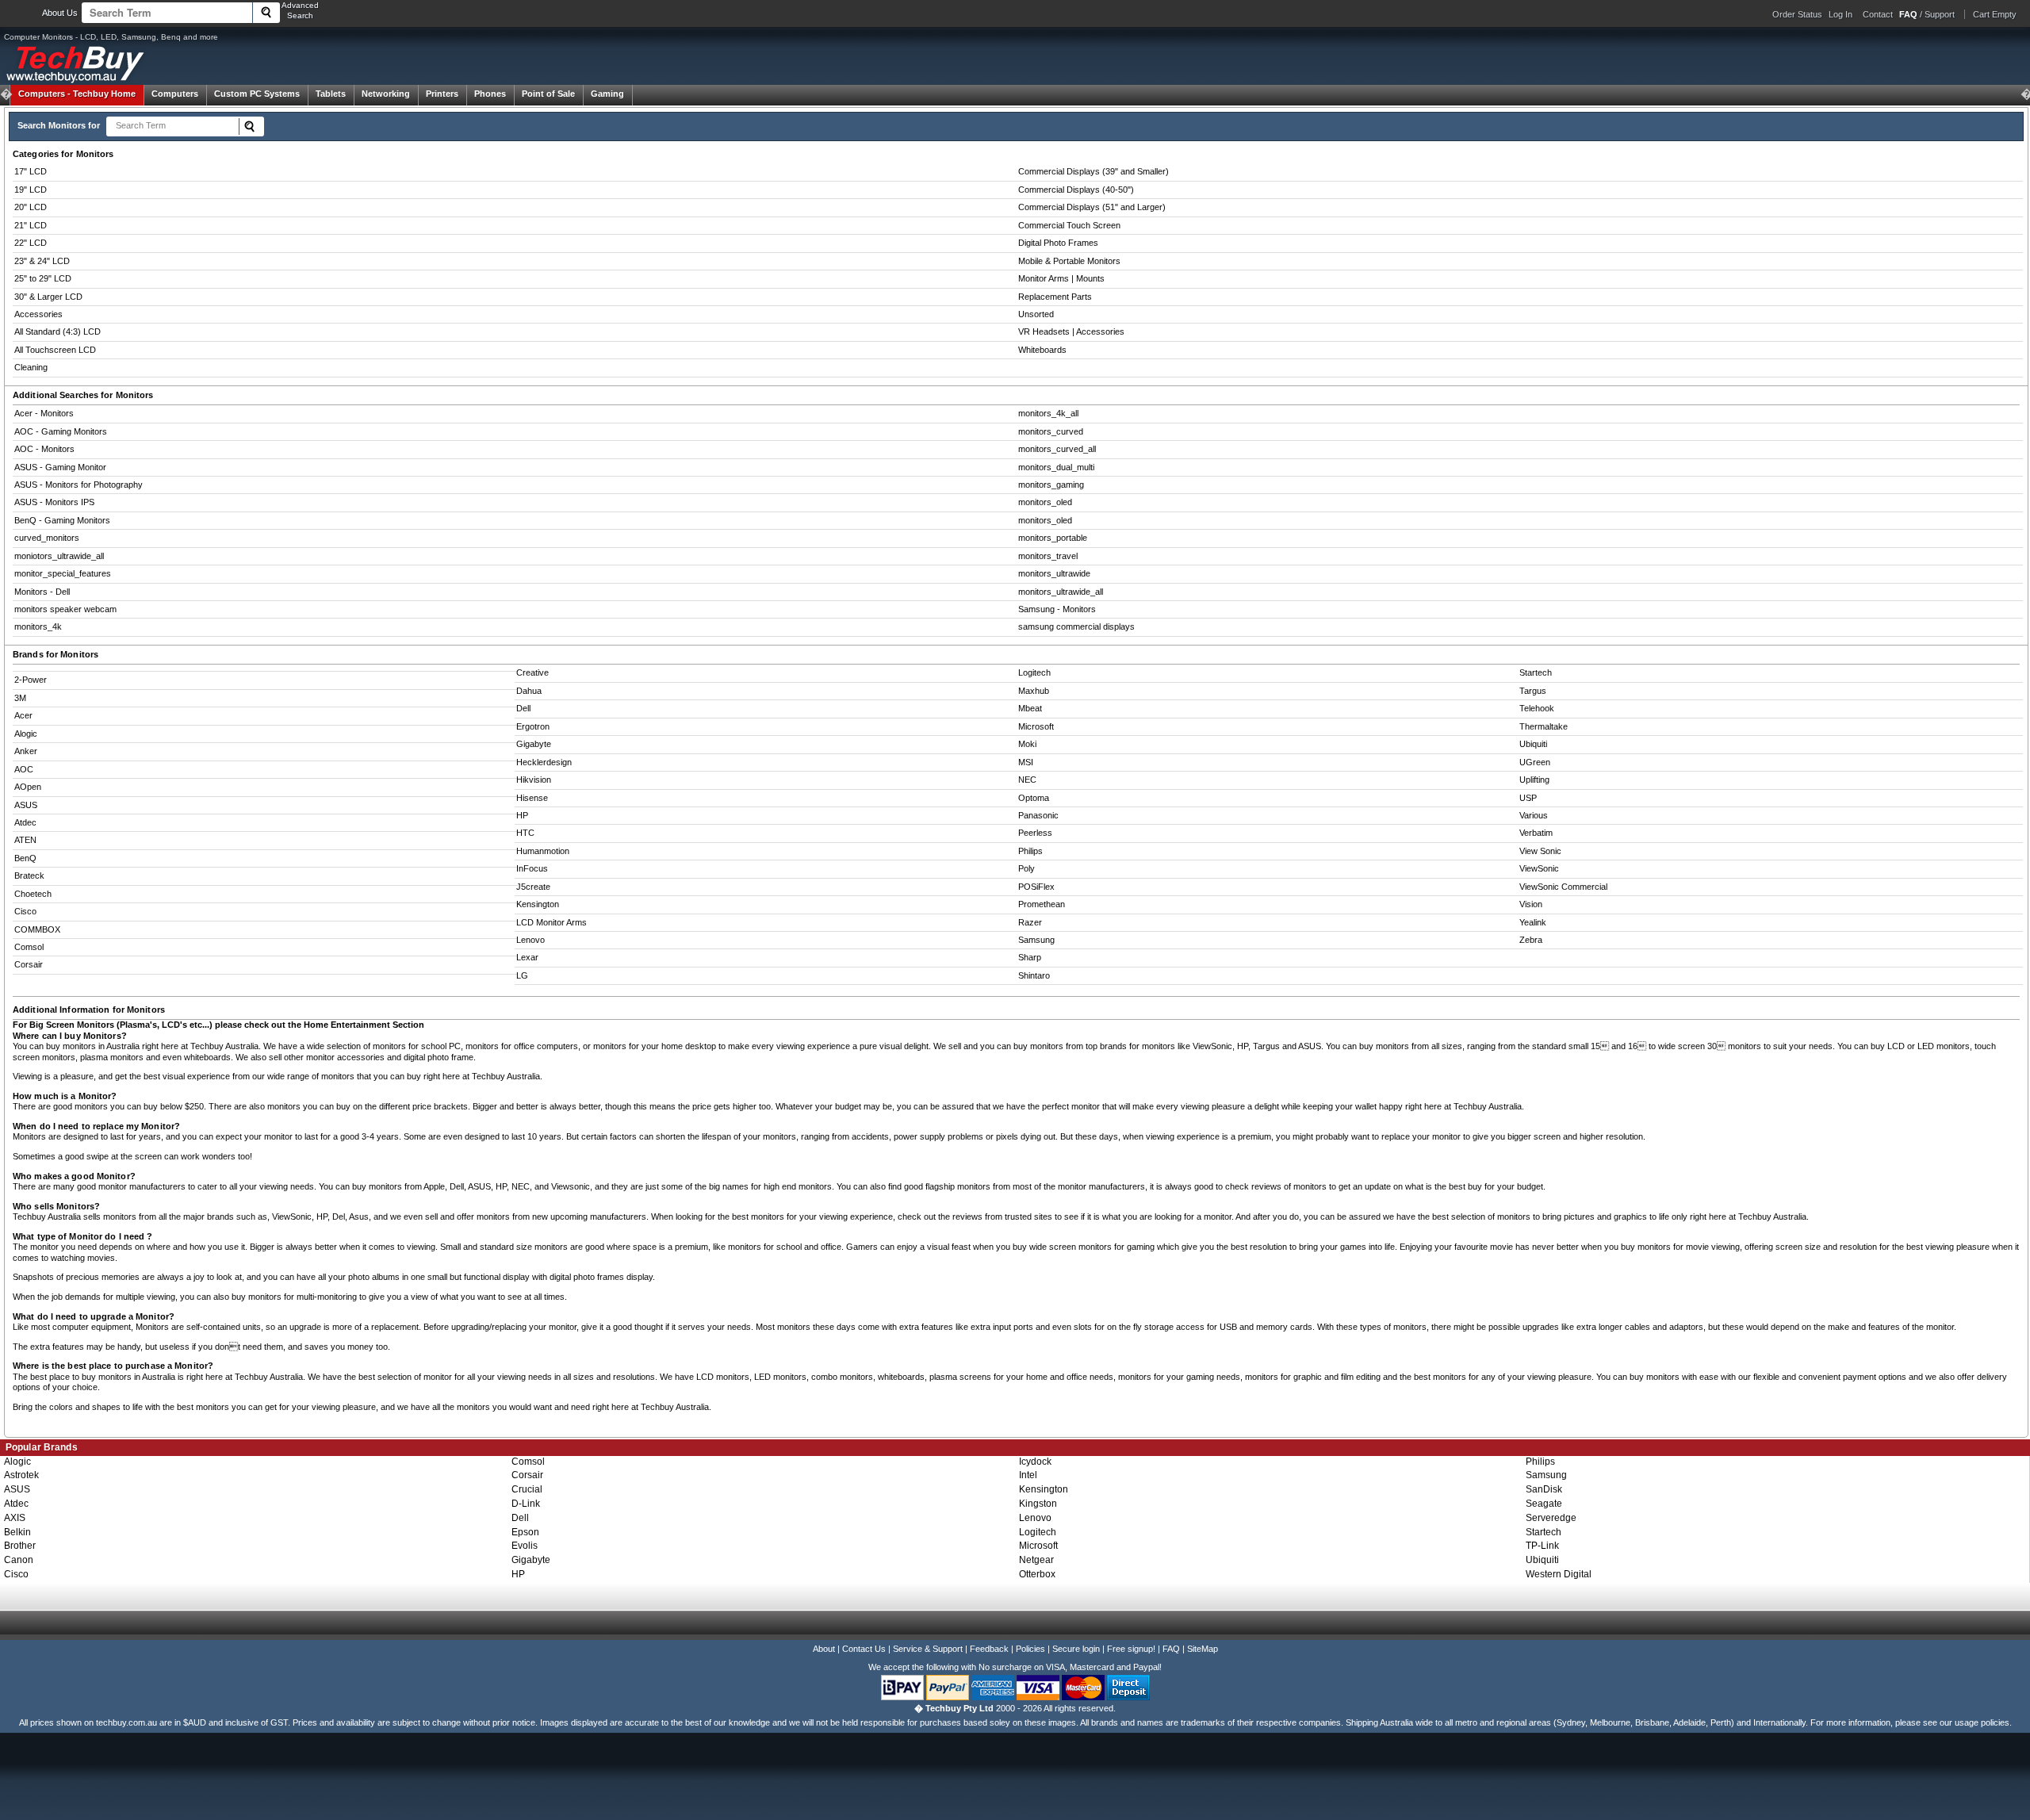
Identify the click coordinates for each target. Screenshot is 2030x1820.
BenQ (25, 858)
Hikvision (534, 780)
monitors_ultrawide (1054, 573)
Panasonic (1038, 815)
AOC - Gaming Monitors (61, 431)
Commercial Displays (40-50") (1076, 190)
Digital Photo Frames (1058, 243)
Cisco (25, 911)
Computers (175, 94)
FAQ (1171, 1649)
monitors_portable (1053, 538)
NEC (1027, 780)
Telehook (1537, 708)
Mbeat (1030, 708)
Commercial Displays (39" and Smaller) (1094, 171)
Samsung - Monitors (1057, 609)
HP (522, 815)
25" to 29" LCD (43, 278)
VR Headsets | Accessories (1071, 331)
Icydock (1035, 1462)
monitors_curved (1051, 431)
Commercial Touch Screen (1069, 225)
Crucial (527, 1489)
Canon (19, 1560)
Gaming (607, 94)
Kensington (538, 904)
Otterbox (1037, 1574)
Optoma (1034, 798)
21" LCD (31, 225)
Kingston (1038, 1504)
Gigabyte (534, 744)
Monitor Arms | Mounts (1061, 278)
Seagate (1544, 1504)
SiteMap (1203, 1649)
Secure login (1076, 1649)
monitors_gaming (1051, 485)
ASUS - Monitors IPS (54, 502)
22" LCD (31, 243)
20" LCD (31, 207)
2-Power (31, 680)
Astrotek (21, 1475)
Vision (1531, 904)
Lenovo (530, 940)
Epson (525, 1532)
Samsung (1036, 940)
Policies (1030, 1649)
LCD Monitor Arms (552, 922)
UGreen (1535, 762)
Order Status (1797, 14)
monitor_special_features (63, 573)
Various (1534, 815)
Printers (442, 94)
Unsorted (1036, 314)
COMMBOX (37, 929)
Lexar (527, 957)
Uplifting (1534, 780)
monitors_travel (1048, 556)
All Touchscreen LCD (55, 350)
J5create (533, 887)
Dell (523, 708)
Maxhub (1034, 691)
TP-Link (1542, 1546)
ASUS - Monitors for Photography (79, 485)
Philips (1030, 851)
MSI (1026, 762)
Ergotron (533, 726)
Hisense (532, 798)
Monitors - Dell (42, 592)
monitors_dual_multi (1056, 467)
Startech (1536, 672)
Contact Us (864, 1649)
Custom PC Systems (257, 94)
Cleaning (31, 367)
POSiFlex (1036, 887)
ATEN (25, 840)
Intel (1028, 1475)
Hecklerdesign (544, 762)
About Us (60, 13)
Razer (1030, 922)
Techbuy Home (77, 94)
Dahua (529, 691)
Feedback (989, 1649)
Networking (386, 94)
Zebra (1531, 940)
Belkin (17, 1532)
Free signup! (1131, 1649)
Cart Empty (1995, 14)
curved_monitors (47, 538)
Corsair (29, 964)
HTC (525, 833)
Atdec (25, 822)
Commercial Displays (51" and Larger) (1092, 207)
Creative (532, 672)
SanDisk (1544, 1489)
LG (522, 975)
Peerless (1035, 833)
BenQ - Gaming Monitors (62, 520)
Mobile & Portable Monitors (1069, 261)
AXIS (15, 1518)
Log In (1840, 14)
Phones (490, 94)
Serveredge (1551, 1518)
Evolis (525, 1546)
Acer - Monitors (44, 413)
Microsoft (1036, 726)
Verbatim (1536, 833)
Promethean (1042, 904)
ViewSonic (1539, 868)
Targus (1533, 691)
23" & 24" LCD (42, 261)
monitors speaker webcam (65, 609)
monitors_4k (38, 626)
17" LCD (31, 171)
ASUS (26, 805)
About (824, 1649)
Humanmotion (543, 851)
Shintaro (1034, 975)
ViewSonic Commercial (1563, 887)
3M (20, 698)
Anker (26, 751)
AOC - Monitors (44, 449)
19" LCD (31, 190)
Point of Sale (548, 94)
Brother (20, 1546)
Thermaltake (1544, 726)
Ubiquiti (1533, 744)
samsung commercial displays (1076, 626)
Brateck (29, 876)
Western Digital (1559, 1574)
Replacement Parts (1055, 297)
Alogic (26, 734)
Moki (1027, 744)
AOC (24, 769)
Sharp (1030, 957)
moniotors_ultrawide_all (59, 556)
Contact (1878, 14)
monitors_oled (1045, 502)
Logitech (1034, 672)
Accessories (38, 314)
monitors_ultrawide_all (1061, 592)
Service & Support (928, 1649)
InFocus (532, 868)
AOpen (28, 787)
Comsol (29, 947)
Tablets (331, 94)
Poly (1026, 868)
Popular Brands (42, 1447)
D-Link (526, 1504)
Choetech (33, 894)
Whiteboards (1042, 350)
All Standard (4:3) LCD (57, 331)
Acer (23, 715)
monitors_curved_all (1057, 449)
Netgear (1036, 1560)
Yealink (1533, 922)
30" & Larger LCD (48, 297)
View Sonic (1540, 851)
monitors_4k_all (1048, 413)
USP (1528, 798)
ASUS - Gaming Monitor (60, 467)
